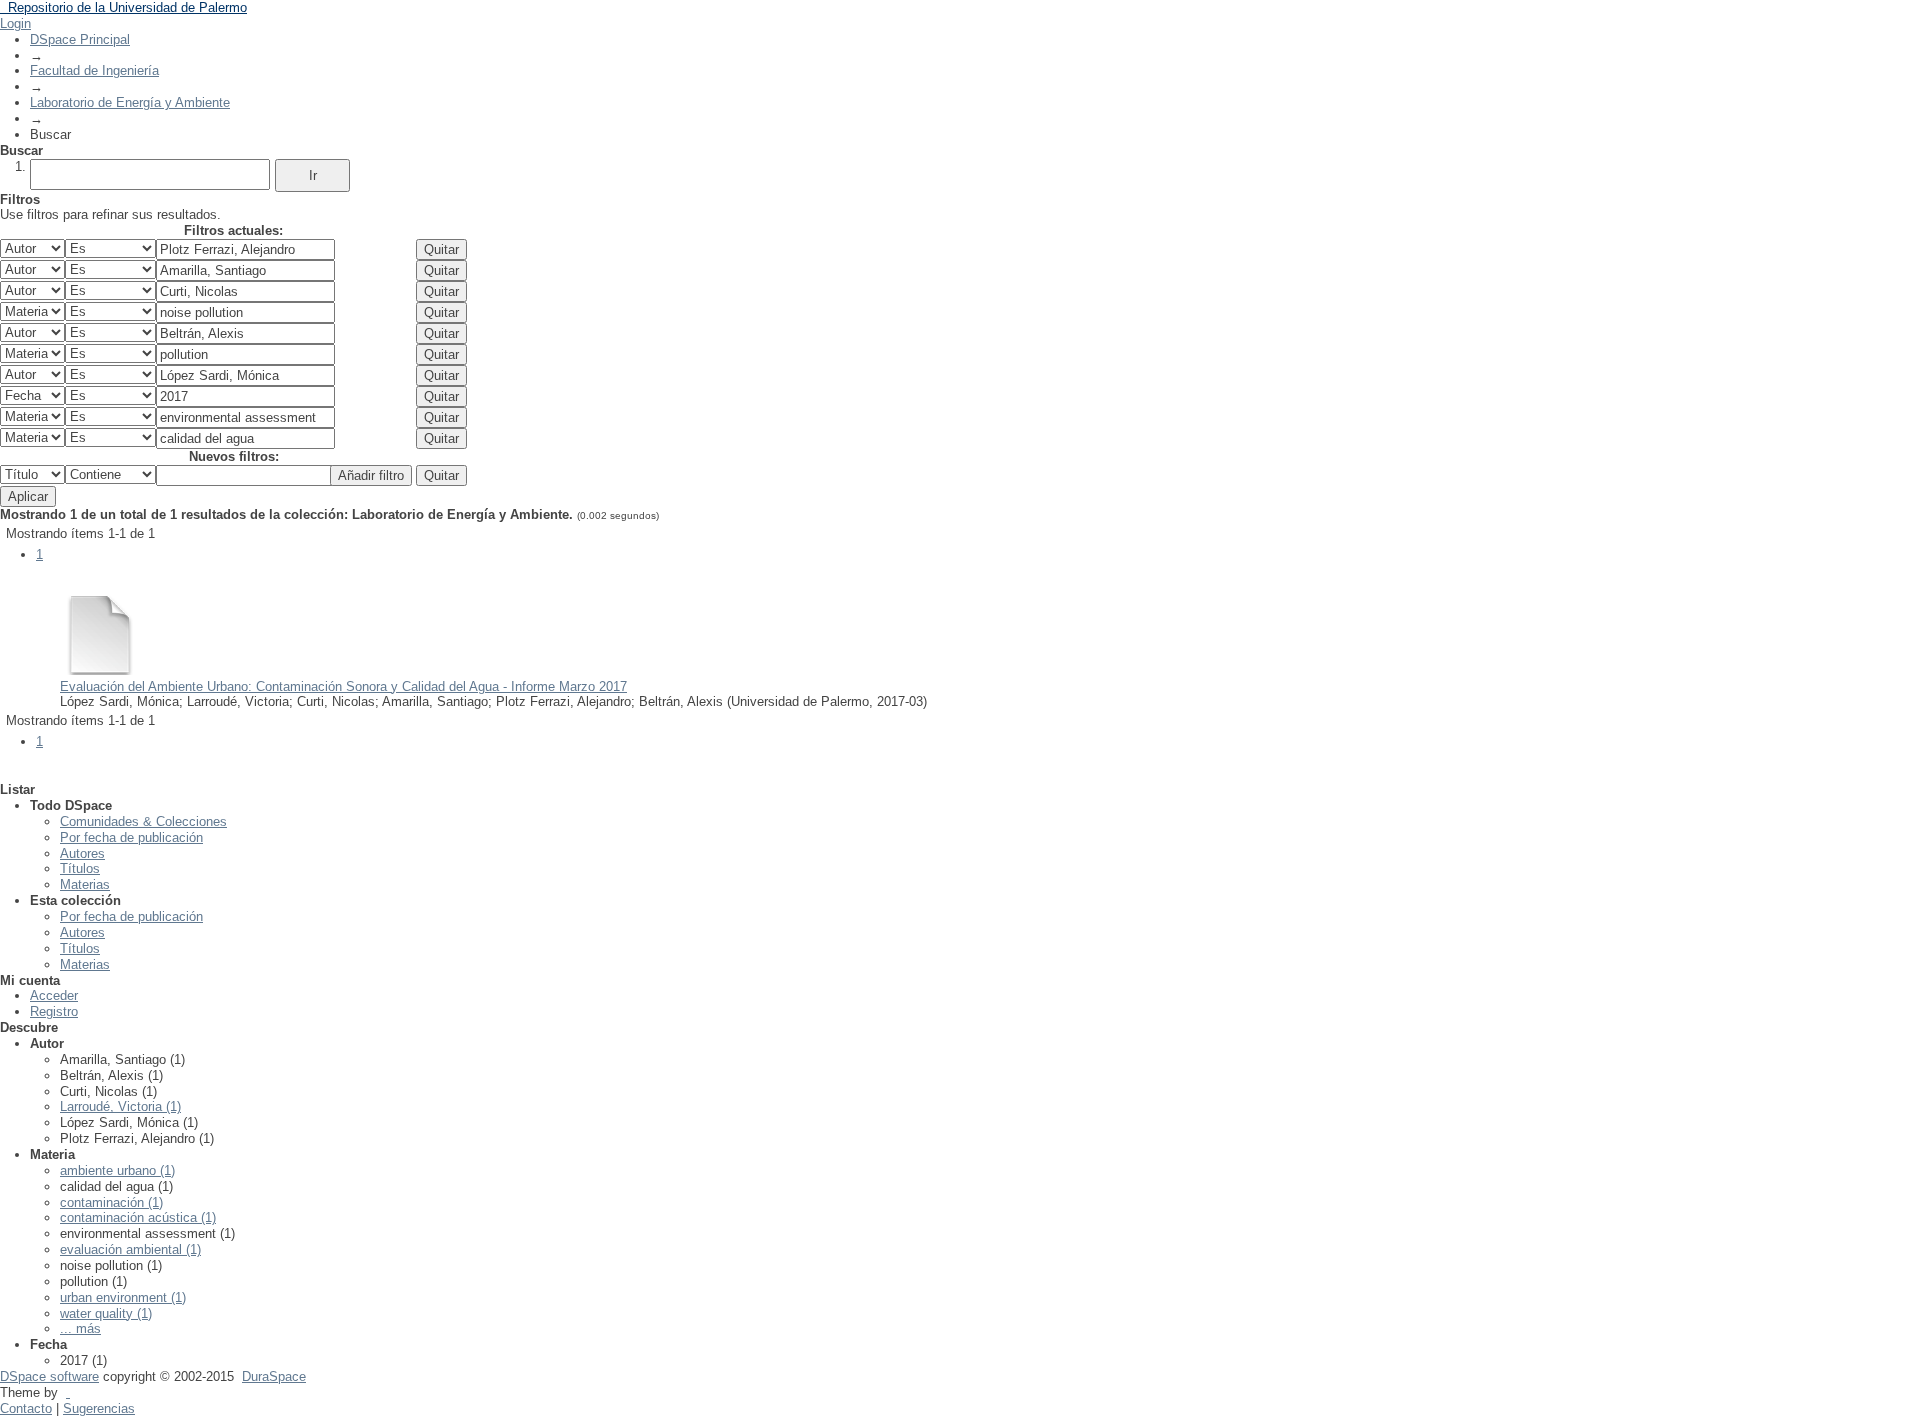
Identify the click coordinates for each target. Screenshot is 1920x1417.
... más (80, 1328)
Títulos (80, 868)
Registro (54, 1011)
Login (15, 23)
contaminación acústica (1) (138, 1217)
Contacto (26, 1408)
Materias (85, 884)
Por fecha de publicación (131, 837)
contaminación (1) (111, 1202)
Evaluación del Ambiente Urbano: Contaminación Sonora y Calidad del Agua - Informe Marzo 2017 (343, 686)
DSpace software (49, 1376)
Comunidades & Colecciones (143, 821)
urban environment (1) (123, 1297)
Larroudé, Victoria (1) (120, 1106)
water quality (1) (106, 1313)
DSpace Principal (80, 39)
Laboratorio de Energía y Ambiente (130, 102)
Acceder (54, 995)
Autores (82, 853)
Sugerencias (99, 1408)
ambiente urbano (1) (117, 1170)
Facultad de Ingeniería (94, 70)
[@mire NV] (68, 1392)
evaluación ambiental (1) (130, 1249)
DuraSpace (274, 1376)
